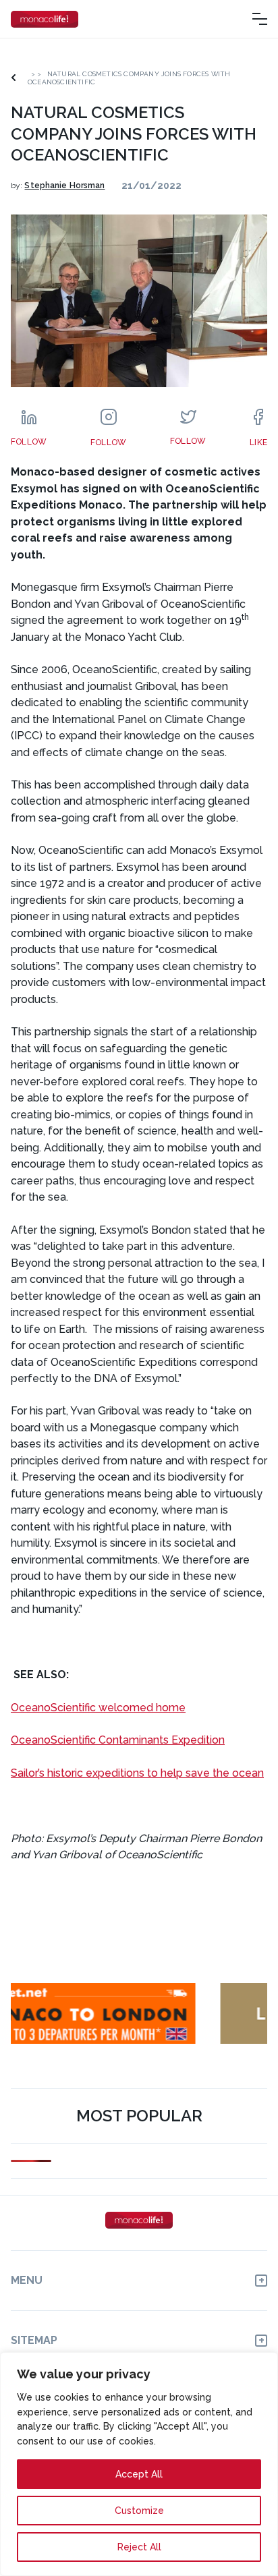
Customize (139, 2511)
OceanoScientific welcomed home (98, 1708)
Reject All (139, 2547)
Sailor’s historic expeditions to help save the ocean (137, 1773)
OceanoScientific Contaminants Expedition (118, 1740)
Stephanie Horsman (64, 185)
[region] (139, 2464)
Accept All (139, 2474)
